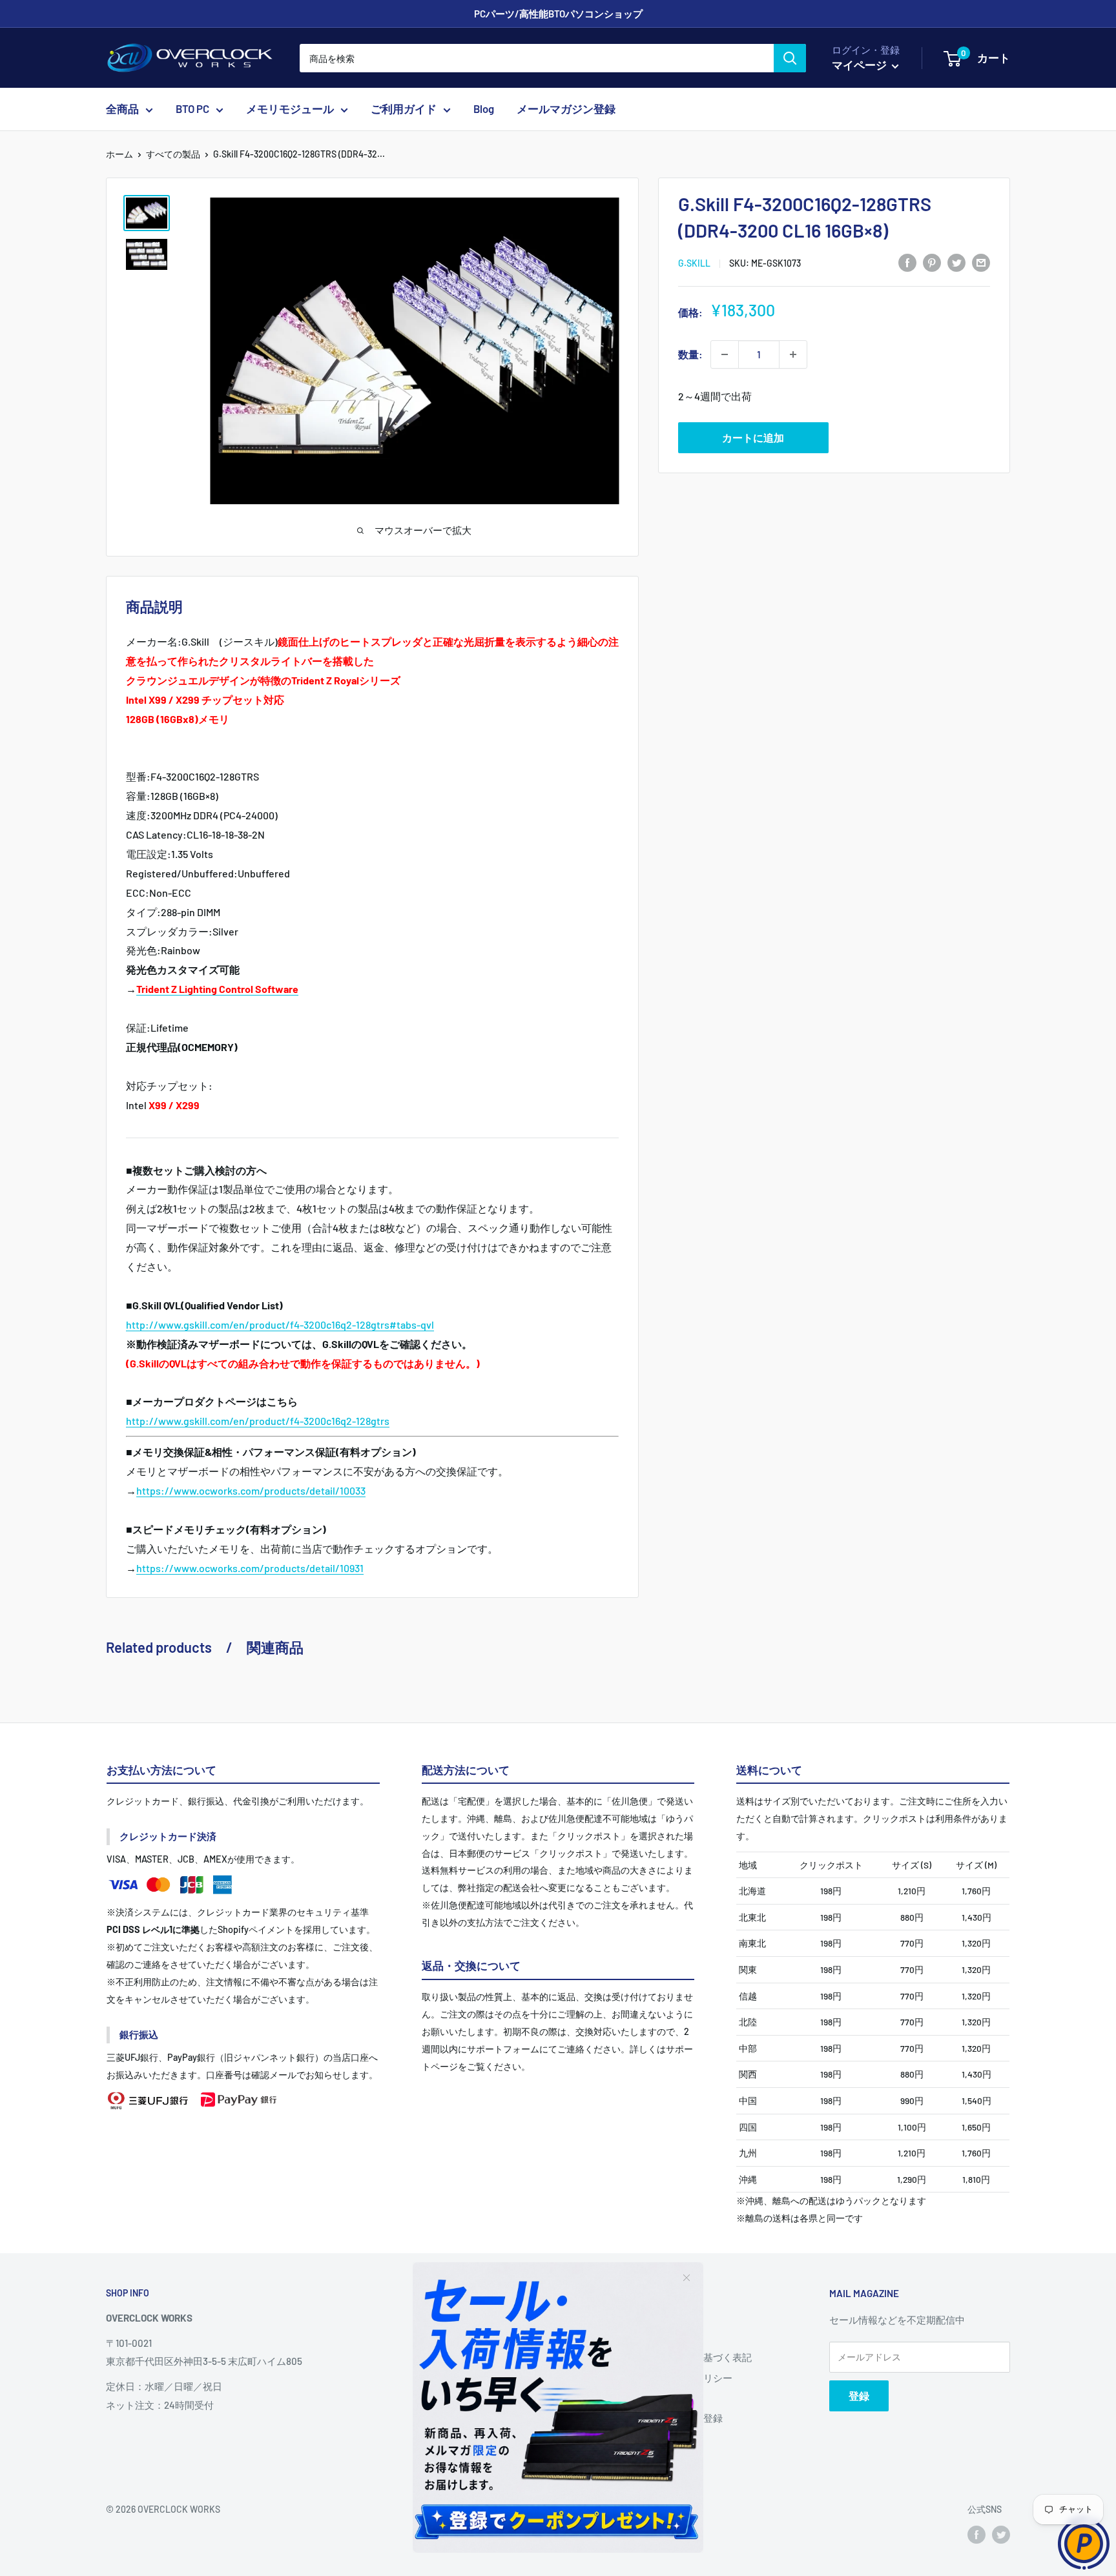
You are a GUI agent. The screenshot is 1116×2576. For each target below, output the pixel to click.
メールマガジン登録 (566, 109)
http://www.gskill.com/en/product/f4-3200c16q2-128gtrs (258, 1421)
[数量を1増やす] (793, 354)
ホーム (119, 154)
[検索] (790, 58)
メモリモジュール (290, 109)
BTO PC (192, 109)
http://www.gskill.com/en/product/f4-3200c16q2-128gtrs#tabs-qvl (280, 1324)
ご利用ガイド (404, 109)
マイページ (860, 65)
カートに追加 (753, 437)
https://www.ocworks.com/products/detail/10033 (251, 1490)
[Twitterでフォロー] (1001, 2534)
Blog (484, 109)
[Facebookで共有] (907, 262)
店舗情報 (655, 2337)
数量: (690, 354)
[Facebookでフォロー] (976, 2534)
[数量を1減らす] (725, 354)
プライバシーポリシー (684, 2378)
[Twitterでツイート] (956, 262)
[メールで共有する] (981, 262)
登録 (859, 2396)
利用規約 (655, 2398)
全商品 (122, 109)
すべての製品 (173, 154)
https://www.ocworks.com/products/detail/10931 (250, 1568)
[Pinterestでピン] (932, 262)
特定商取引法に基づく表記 (694, 2357)
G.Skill (694, 263)
